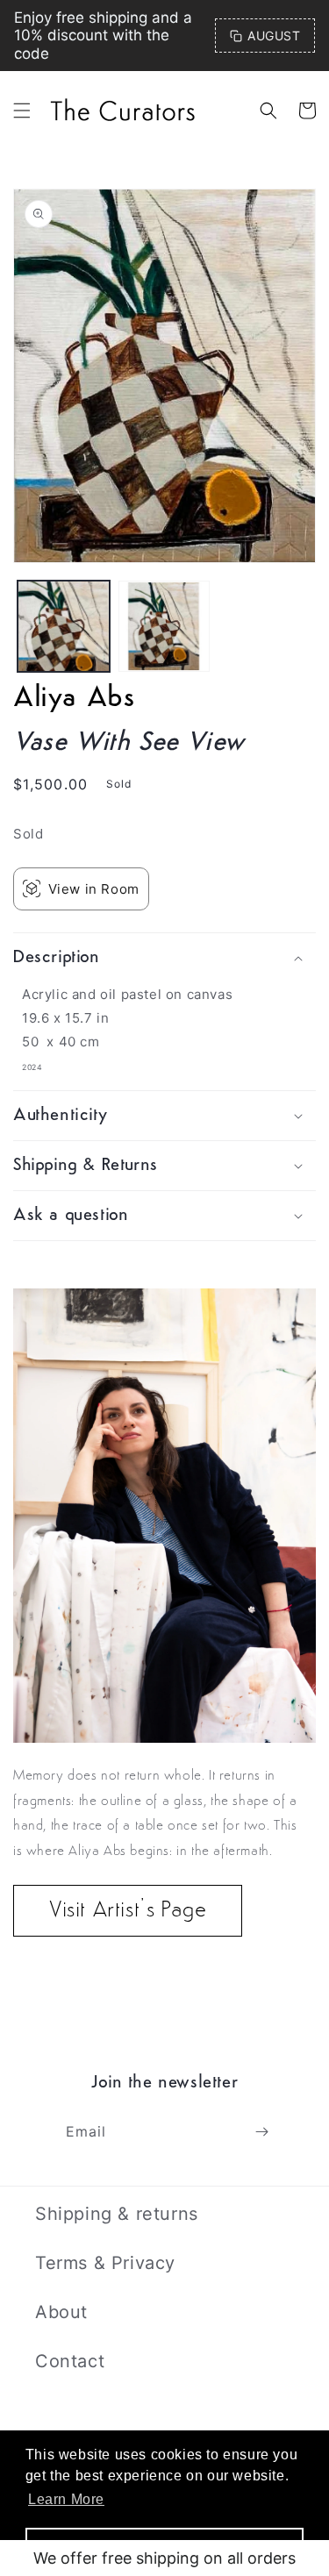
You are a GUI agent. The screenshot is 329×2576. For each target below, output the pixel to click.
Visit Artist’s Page (128, 1911)
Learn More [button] (66, 2499)
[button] (22, 111)
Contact (70, 2361)
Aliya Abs (74, 699)
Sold (28, 834)
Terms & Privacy (105, 2263)
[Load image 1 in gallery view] (64, 627)
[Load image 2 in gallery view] (164, 627)
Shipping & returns (117, 2214)
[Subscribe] (261, 2132)
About (61, 2312)
